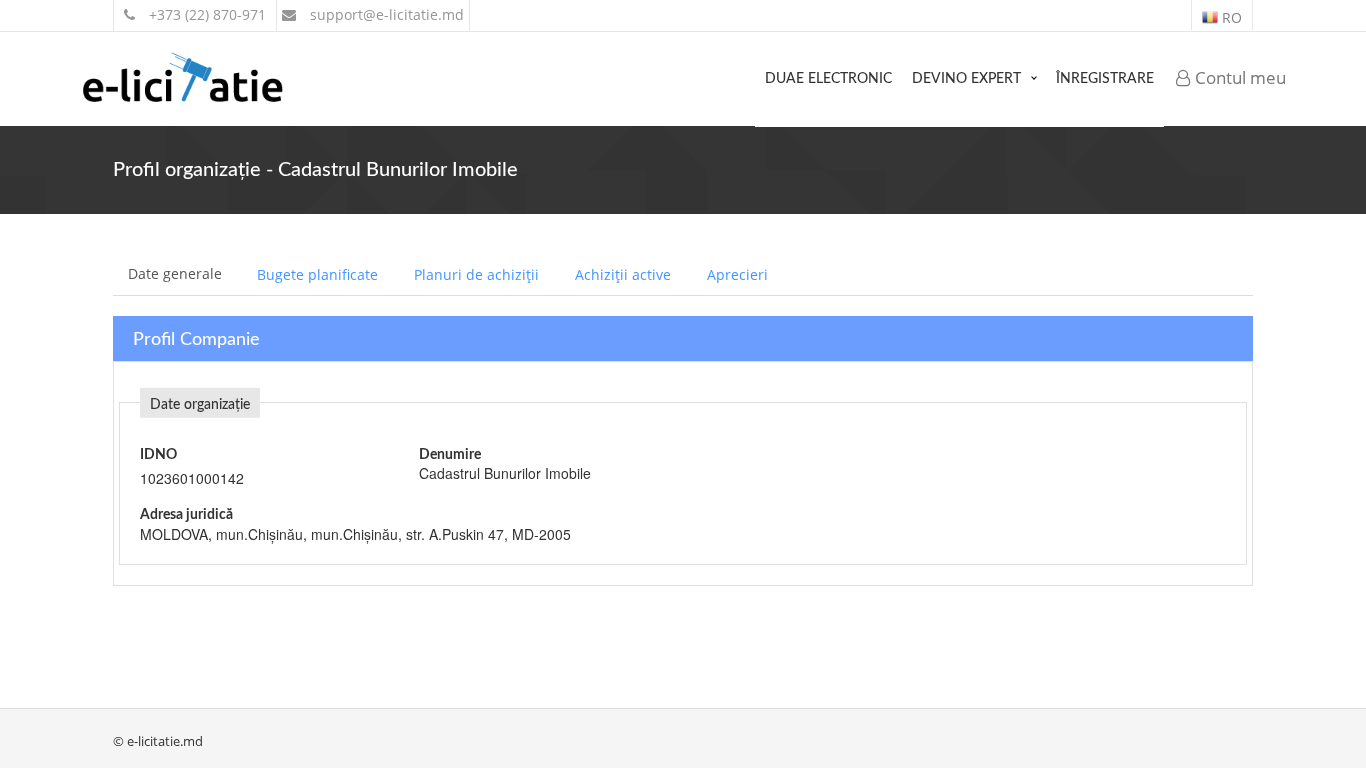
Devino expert (966, 79)
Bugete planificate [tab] (317, 274)
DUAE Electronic (828, 79)
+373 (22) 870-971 (205, 14)
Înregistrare (1105, 79)
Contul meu (1238, 77)
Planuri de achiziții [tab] (476, 274)
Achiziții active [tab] (623, 274)
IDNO (158, 455)
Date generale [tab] (175, 273)
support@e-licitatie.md (385, 14)
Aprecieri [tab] (737, 274)
